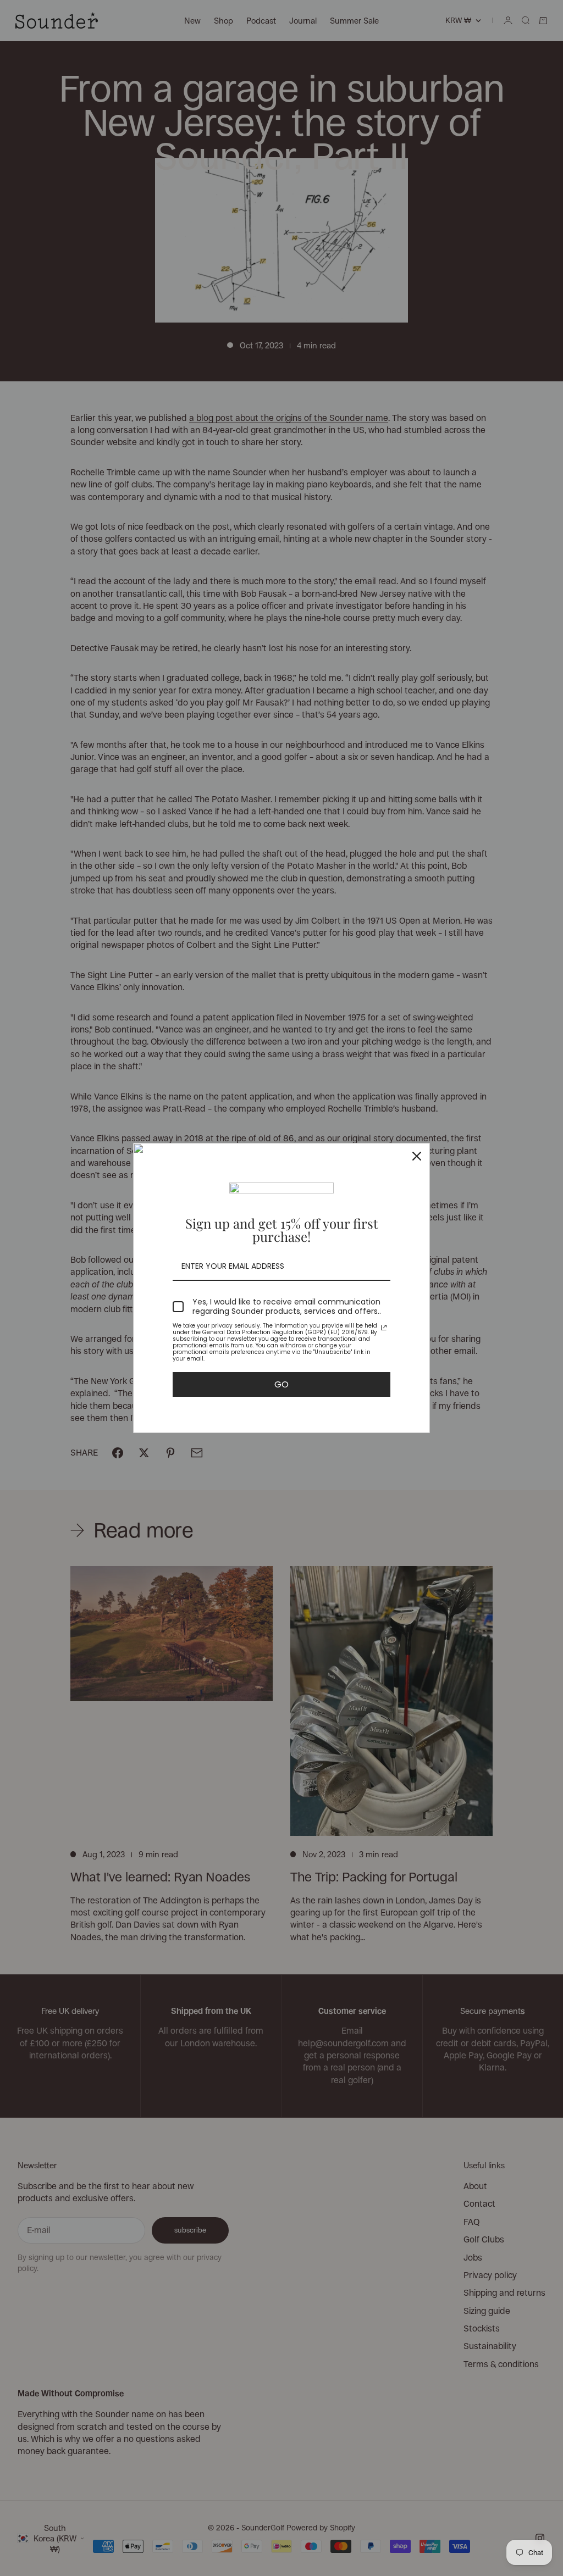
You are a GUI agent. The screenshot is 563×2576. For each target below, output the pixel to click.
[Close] (417, 1156)
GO (281, 1384)
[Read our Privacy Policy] (384, 1328)
